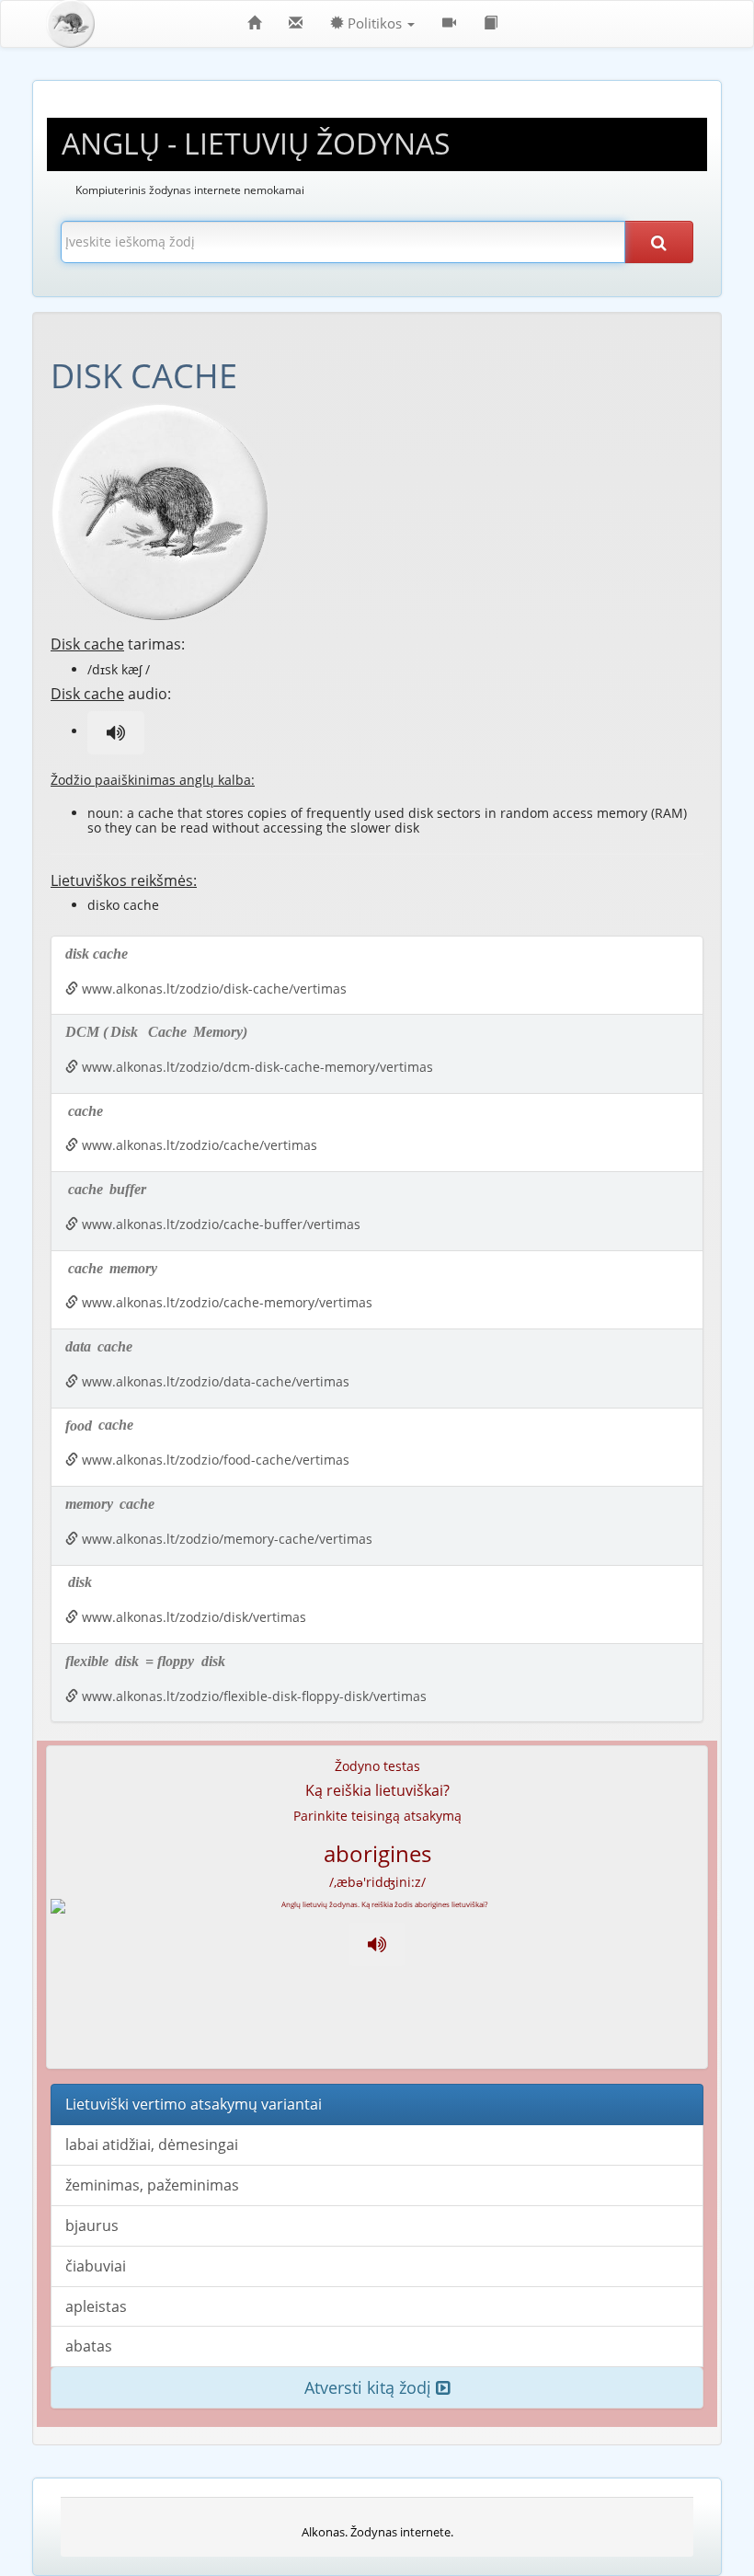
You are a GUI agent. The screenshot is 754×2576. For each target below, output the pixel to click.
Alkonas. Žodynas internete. (377, 2532)
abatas (89, 2346)
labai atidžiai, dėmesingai (152, 2145)
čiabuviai (96, 2266)
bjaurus (92, 2225)
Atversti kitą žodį (370, 2387)
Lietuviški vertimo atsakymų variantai (194, 2104)
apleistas (96, 2306)
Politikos (375, 23)
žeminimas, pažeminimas (152, 2185)
